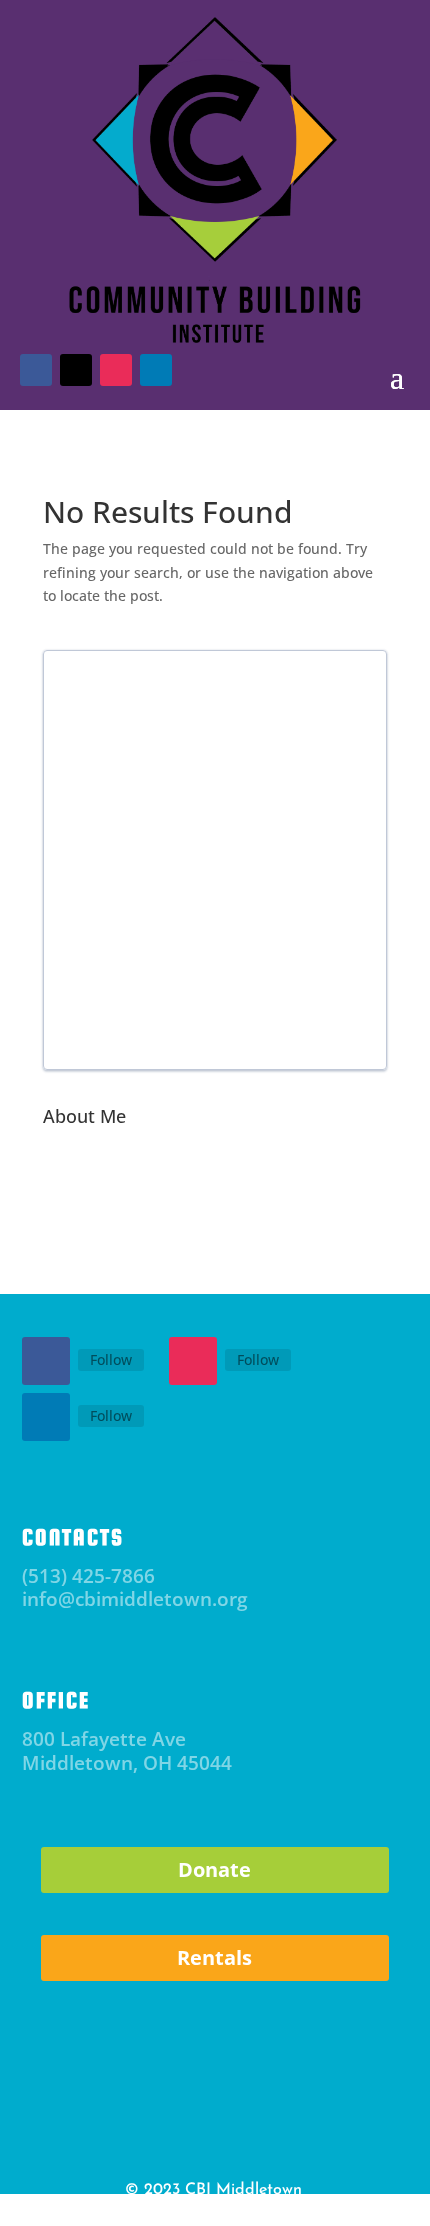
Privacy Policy (151, 2211)
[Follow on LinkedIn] (46, 1417)
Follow (111, 1359)
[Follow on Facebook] (46, 1361)
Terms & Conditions (259, 2211)
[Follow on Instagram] (193, 1361)
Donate (214, 1869)
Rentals (214, 1957)
